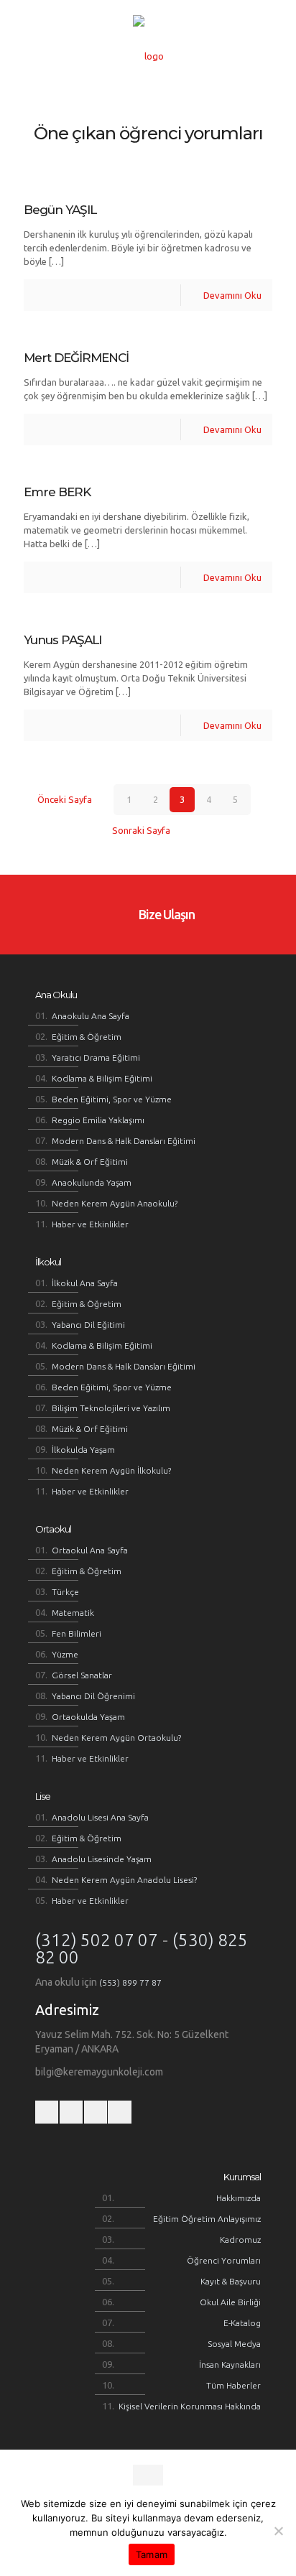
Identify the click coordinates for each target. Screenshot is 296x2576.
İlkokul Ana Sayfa (85, 1283)
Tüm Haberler (233, 2385)
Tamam (152, 2554)
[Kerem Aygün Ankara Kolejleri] (148, 56)
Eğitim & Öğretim (87, 1037)
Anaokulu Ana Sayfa (91, 1016)
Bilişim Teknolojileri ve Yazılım (111, 1408)
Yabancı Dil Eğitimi (88, 1325)
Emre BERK (57, 492)
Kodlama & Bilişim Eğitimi (102, 1078)
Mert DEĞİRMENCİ (76, 358)
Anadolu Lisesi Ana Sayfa (100, 1817)
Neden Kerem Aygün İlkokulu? (111, 1470)
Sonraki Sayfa (141, 830)
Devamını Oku (232, 295)
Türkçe (65, 1592)
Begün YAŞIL (60, 210)
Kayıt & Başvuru (231, 2281)
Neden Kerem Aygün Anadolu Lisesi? (124, 1880)
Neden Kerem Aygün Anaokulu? (115, 1203)
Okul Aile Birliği (230, 2302)
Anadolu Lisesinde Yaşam (102, 1859)
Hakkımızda (239, 2198)
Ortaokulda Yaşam (88, 1717)
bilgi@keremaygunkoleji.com (99, 2072)
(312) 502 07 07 (97, 1940)
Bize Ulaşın (165, 914)
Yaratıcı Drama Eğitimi (96, 1057)
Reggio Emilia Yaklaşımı (98, 1120)
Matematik (73, 1613)
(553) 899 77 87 (130, 1982)
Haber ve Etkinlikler (90, 1224)
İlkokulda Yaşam (83, 1450)
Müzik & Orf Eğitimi (90, 1162)
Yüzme (65, 1654)
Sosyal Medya (234, 2344)
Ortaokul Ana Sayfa (90, 1550)
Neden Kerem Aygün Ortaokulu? (116, 1738)
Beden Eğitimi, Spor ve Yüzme (112, 1099)
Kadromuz (240, 2240)
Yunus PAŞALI (63, 640)
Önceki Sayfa (64, 799)
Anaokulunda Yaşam (92, 1182)
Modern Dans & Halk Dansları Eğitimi (124, 1141)
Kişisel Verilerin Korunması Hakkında (190, 2406)
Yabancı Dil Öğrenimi (93, 1696)
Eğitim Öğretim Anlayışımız (207, 2219)
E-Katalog (242, 2323)
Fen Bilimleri (77, 1633)
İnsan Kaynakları (230, 2365)
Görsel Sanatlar (82, 1675)
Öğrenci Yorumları (224, 2260)
